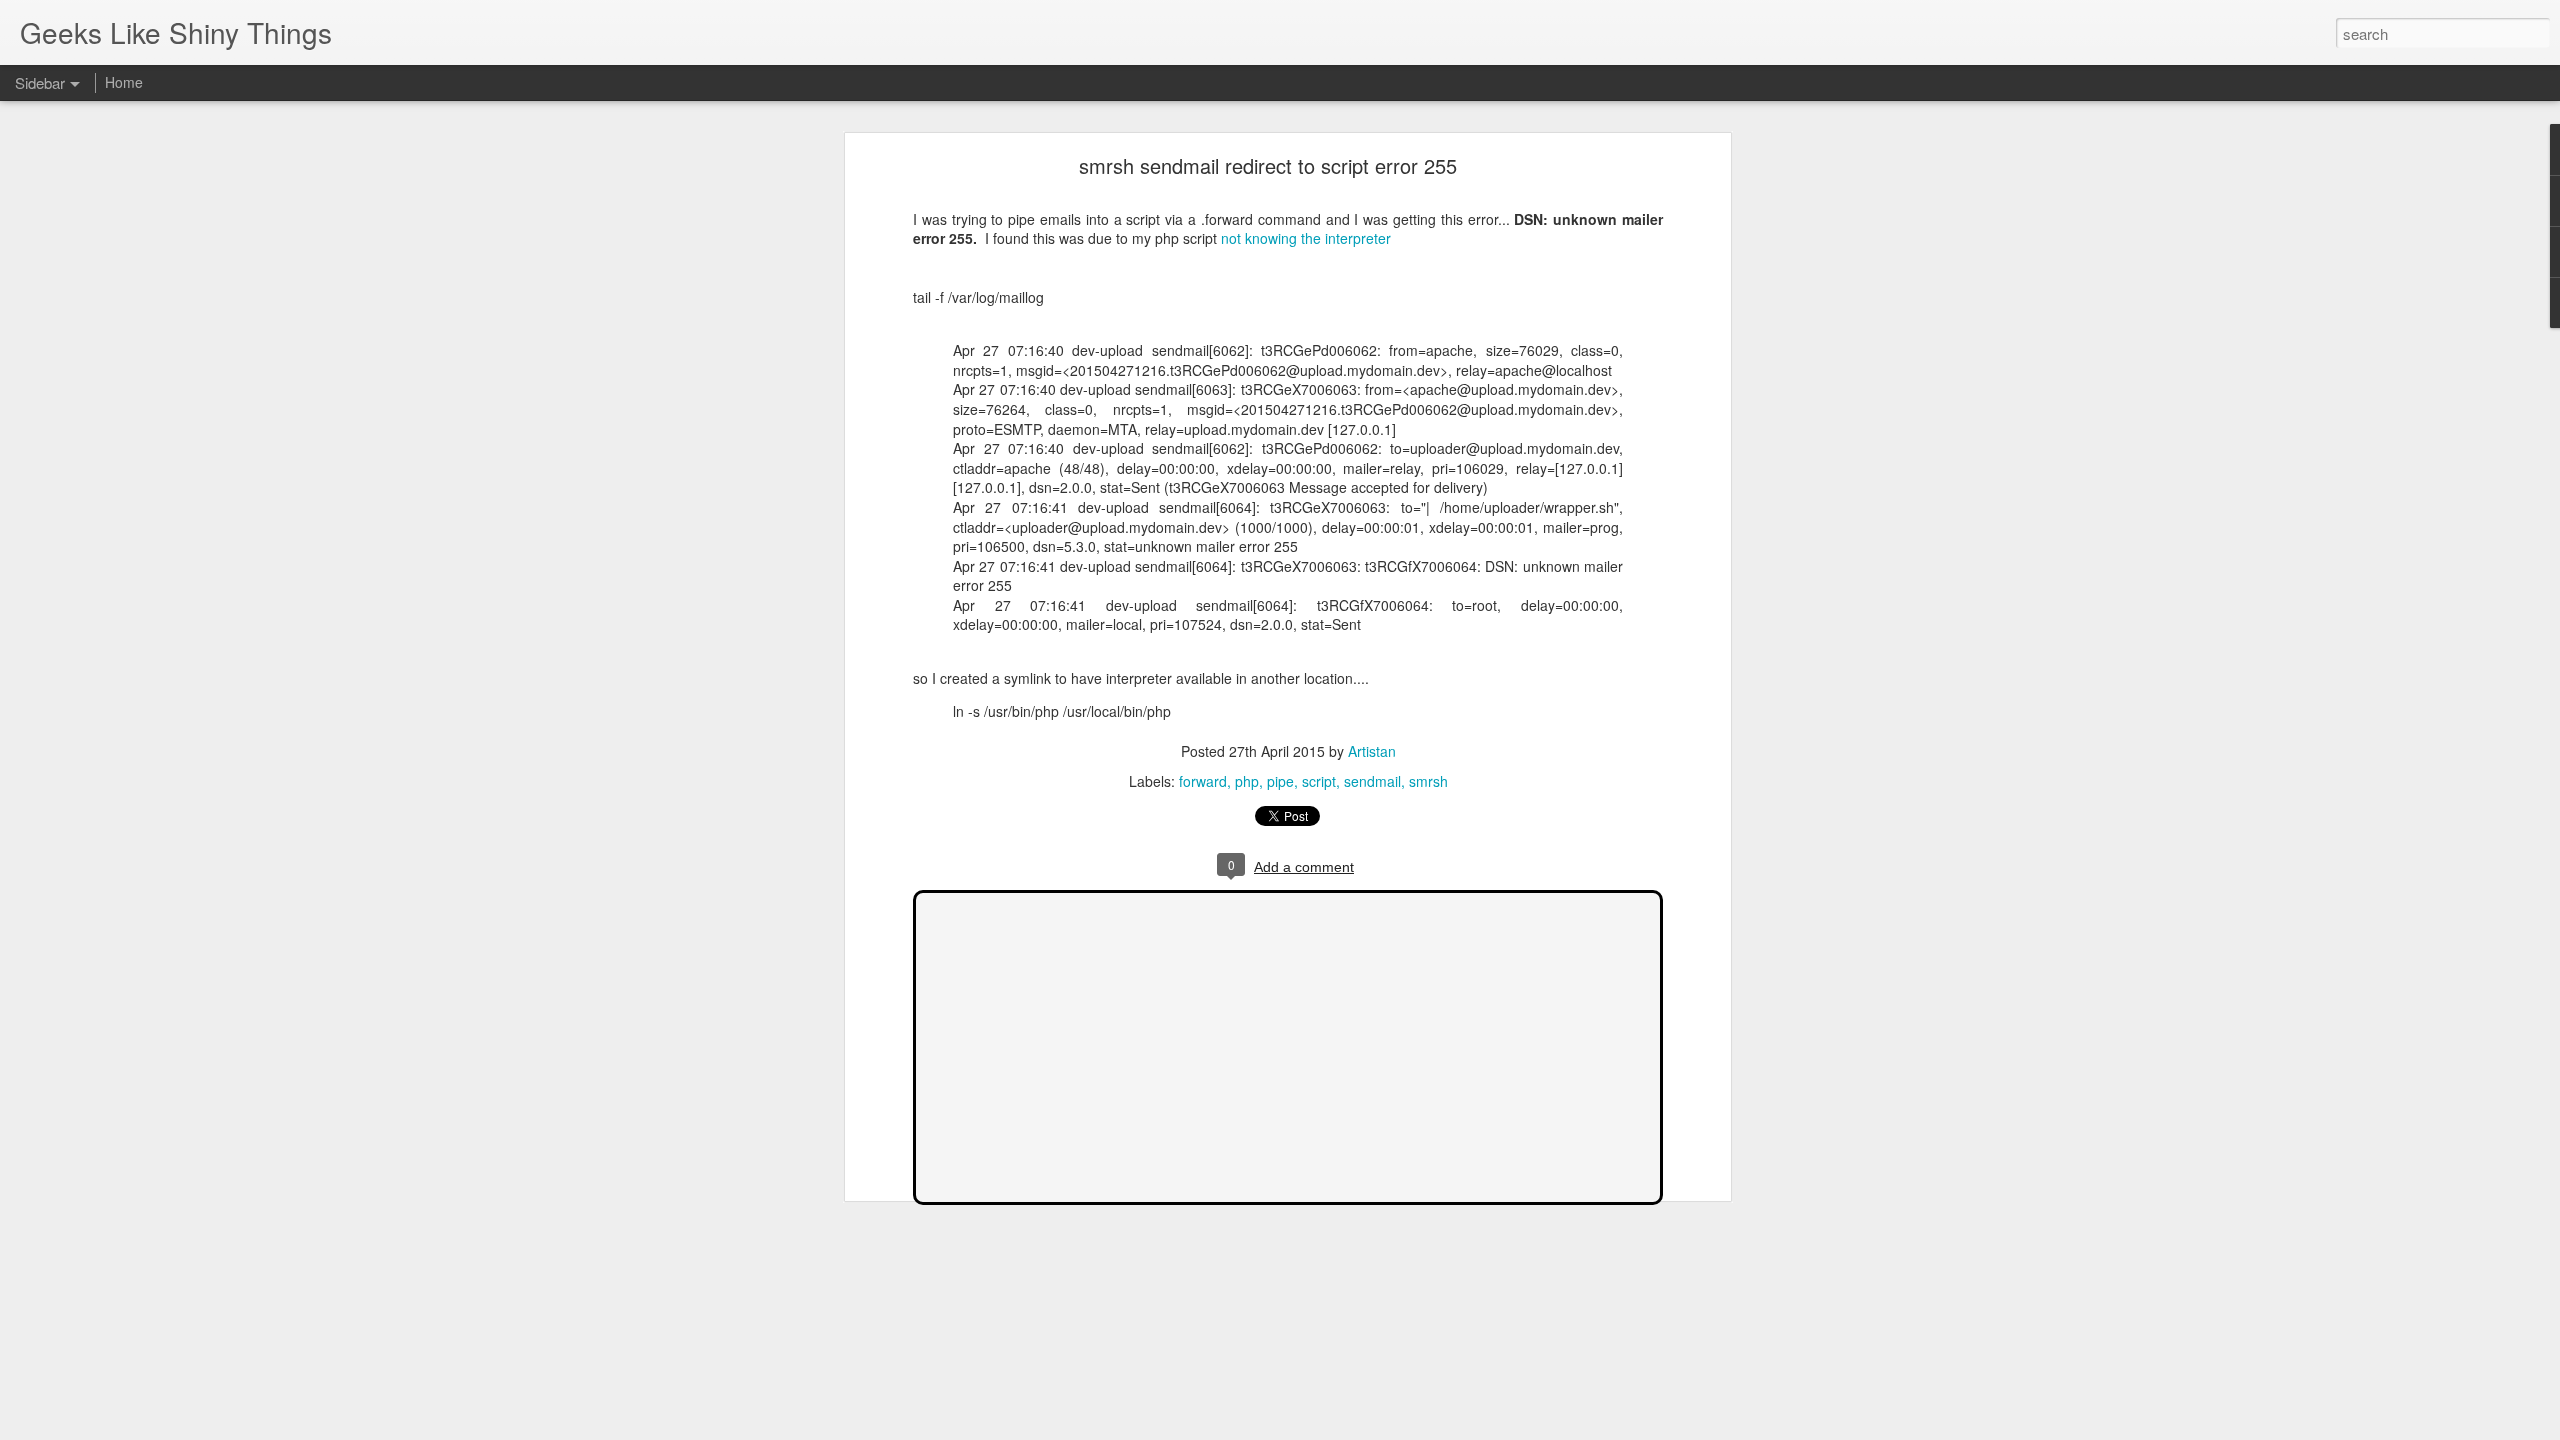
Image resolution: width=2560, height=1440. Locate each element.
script (1319, 781)
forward (1203, 781)
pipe (1280, 781)
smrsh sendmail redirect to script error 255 (1268, 165)
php (1247, 781)
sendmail (1372, 781)
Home (124, 82)
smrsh (1428, 781)
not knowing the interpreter (1306, 238)
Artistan (1372, 751)
